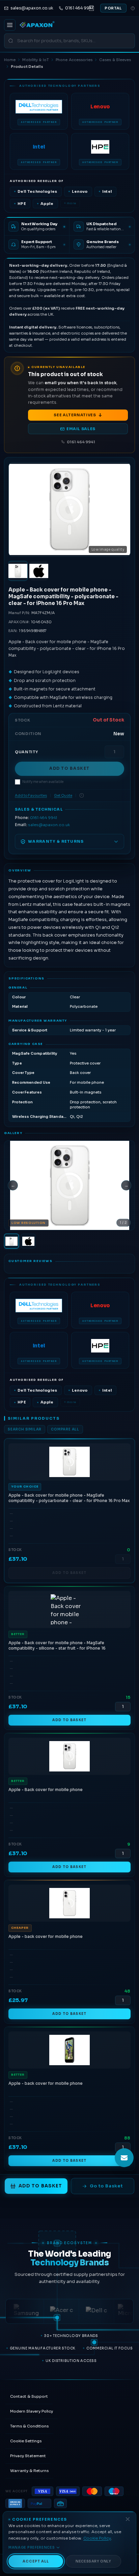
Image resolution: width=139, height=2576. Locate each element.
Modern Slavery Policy (32, 2411)
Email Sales (81, 429)
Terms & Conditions (29, 2426)
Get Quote (63, 796)
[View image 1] (18, 571)
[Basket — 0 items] (91, 8)
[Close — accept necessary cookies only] (128, 2519)
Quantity (26, 752)
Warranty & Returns (29, 2471)
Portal (113, 8)
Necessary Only (93, 2561)
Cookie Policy (97, 2538)
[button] (69, 1186)
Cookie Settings (26, 2441)
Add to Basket (69, 768)
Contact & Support (29, 2396)
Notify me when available (43, 782)
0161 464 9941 (81, 442)
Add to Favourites (31, 796)
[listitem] (39, 111)
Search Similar (25, 1429)
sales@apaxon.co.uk (49, 825)
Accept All (36, 2561)
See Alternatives (75, 415)
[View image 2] (39, 571)
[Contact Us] (124, 2158)
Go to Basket (106, 2186)
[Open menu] (10, 25)
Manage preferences (32, 2547)
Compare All (65, 1429)
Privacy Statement (28, 2456)
